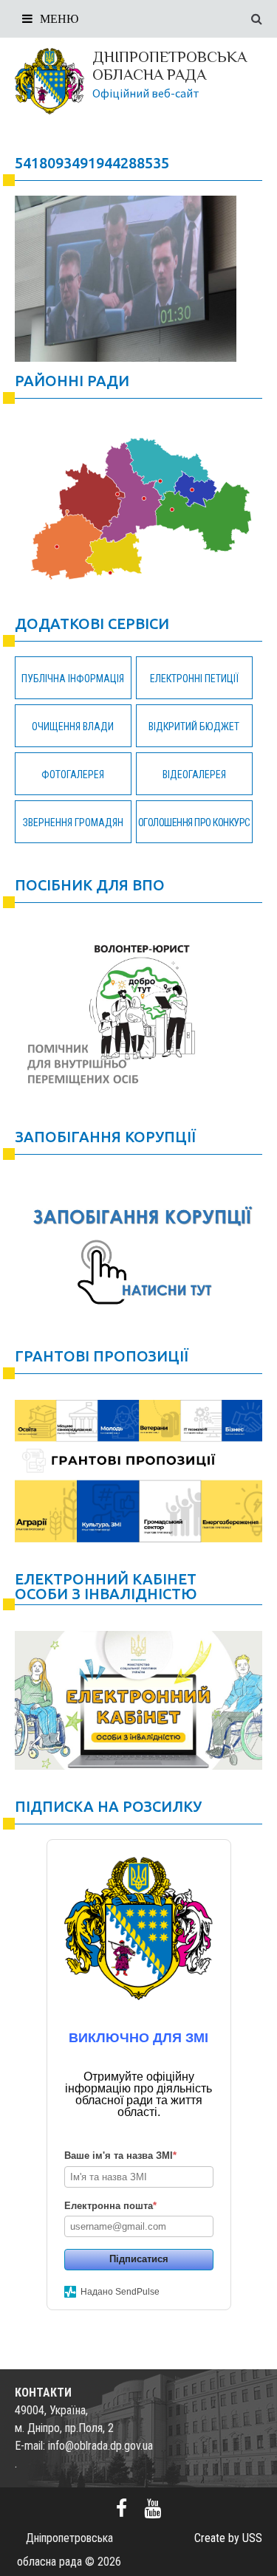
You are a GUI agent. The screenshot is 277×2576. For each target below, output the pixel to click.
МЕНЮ (59, 19)
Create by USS (228, 2538)
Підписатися (139, 2259)
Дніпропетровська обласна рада (170, 66)
